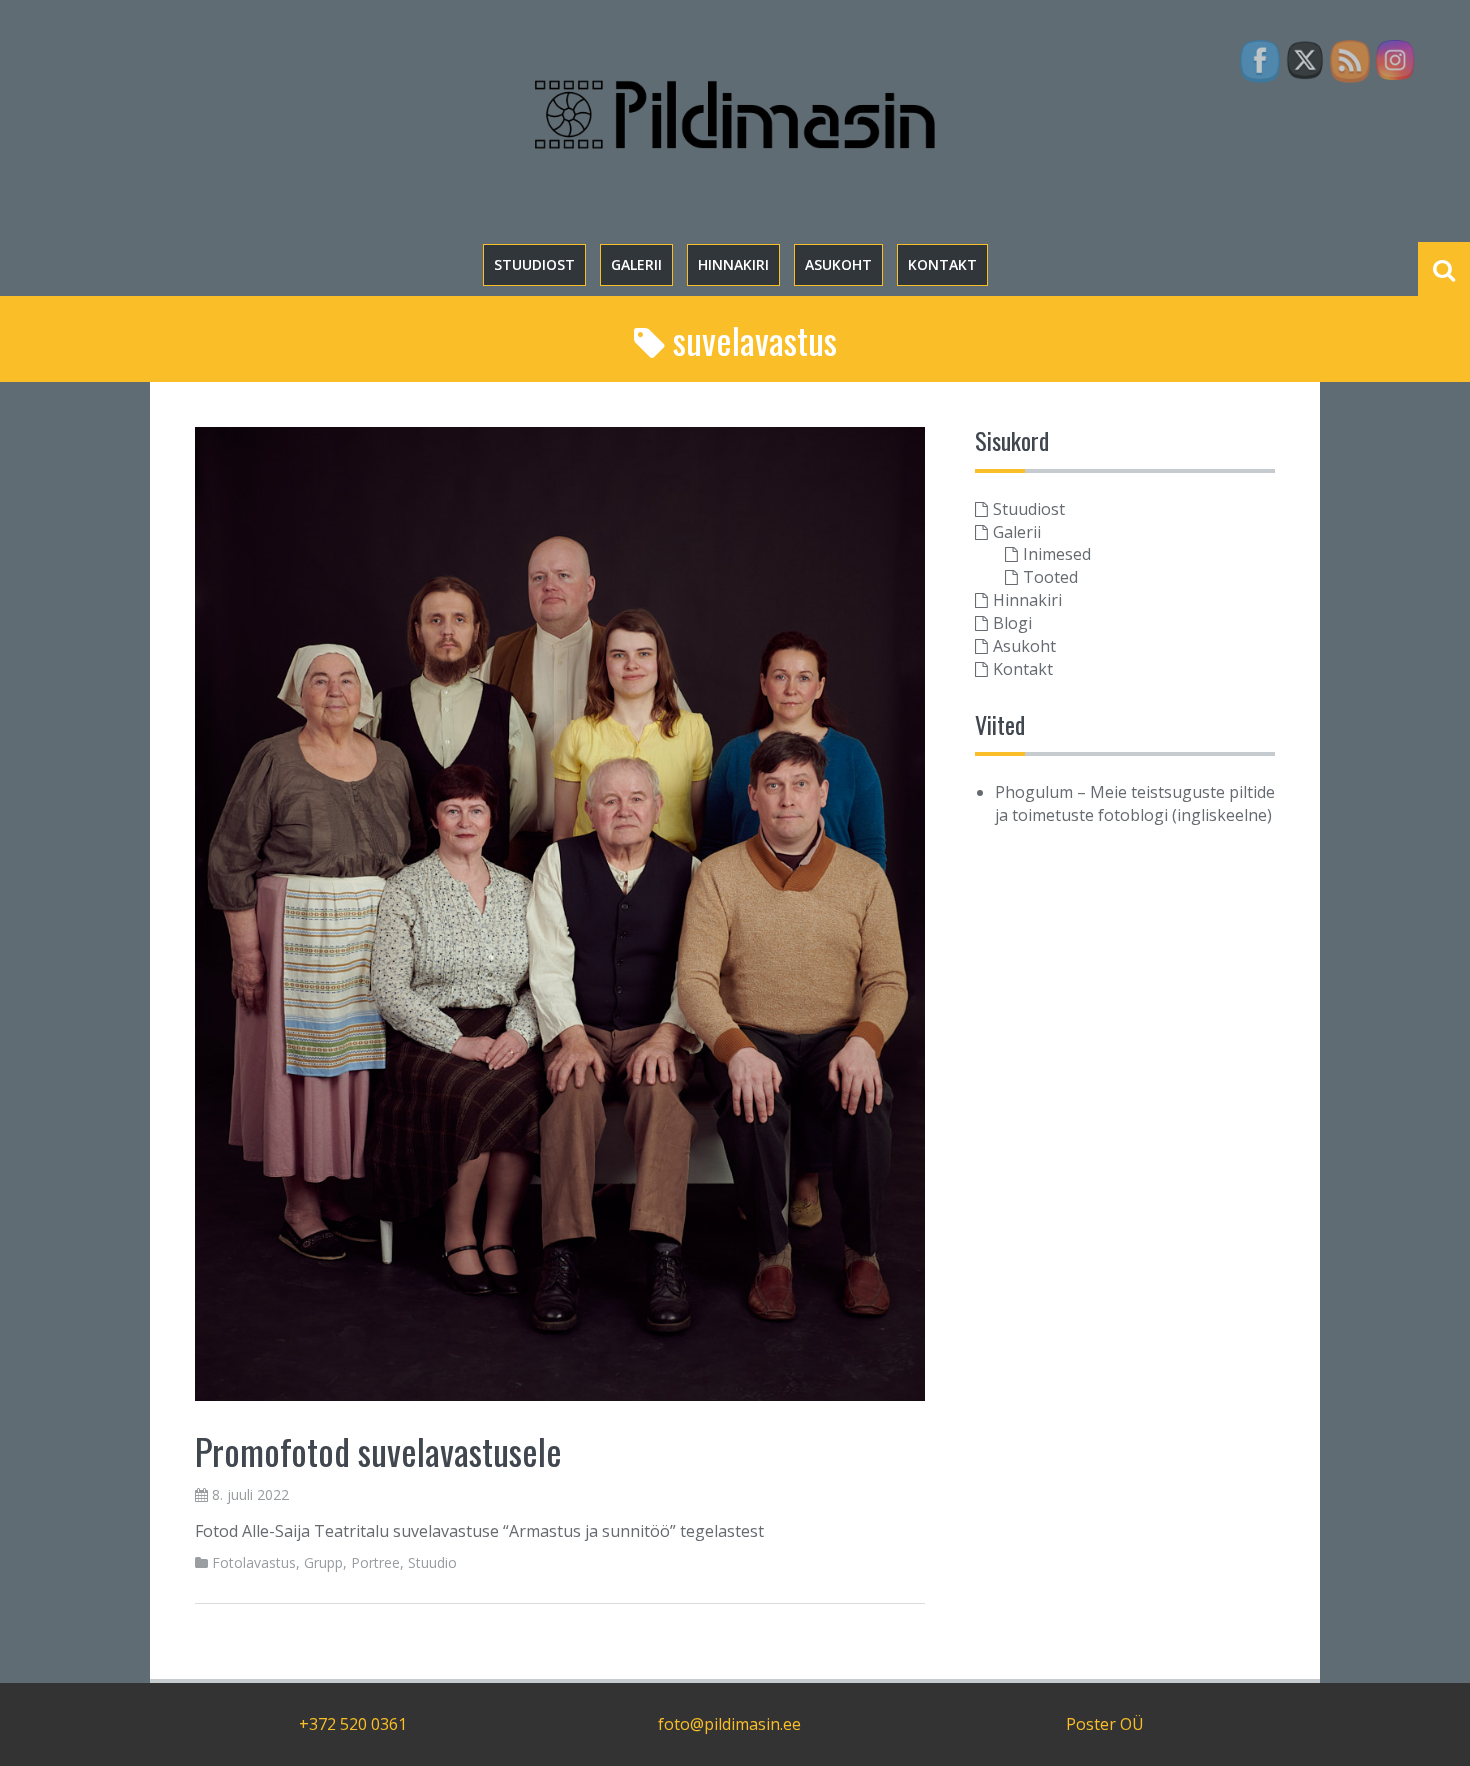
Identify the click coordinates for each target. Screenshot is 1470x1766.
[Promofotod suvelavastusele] (560, 912)
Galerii (636, 264)
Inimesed (1057, 554)
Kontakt (942, 264)
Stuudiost (534, 264)
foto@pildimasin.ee (729, 1724)
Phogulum (1034, 792)
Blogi (1012, 623)
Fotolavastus (254, 1562)
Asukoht (838, 264)
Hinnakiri (733, 264)
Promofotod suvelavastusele (378, 1450)
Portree (375, 1562)
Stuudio (432, 1562)
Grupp (323, 1562)
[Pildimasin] (735, 113)
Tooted (1050, 577)
